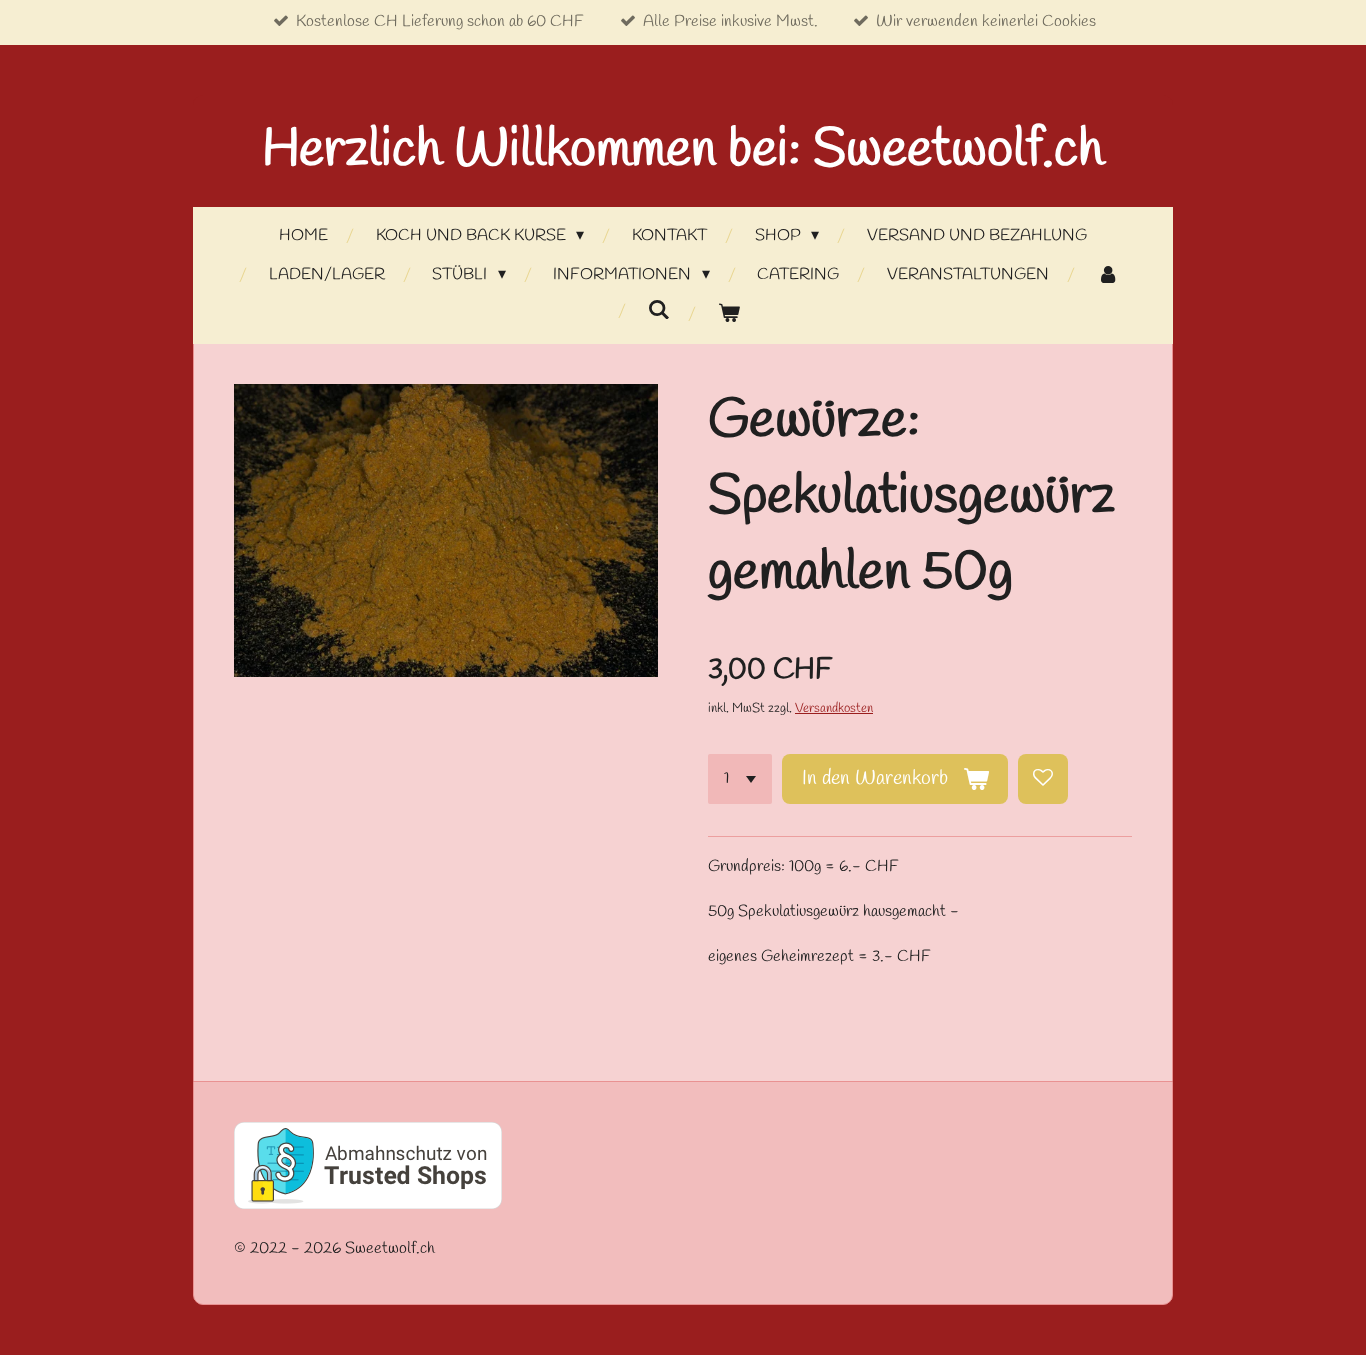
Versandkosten (834, 708)
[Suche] (659, 310)
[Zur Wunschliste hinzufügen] (1043, 779)
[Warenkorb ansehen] (729, 314)
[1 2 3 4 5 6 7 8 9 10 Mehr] (740, 779)
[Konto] (1107, 275)
